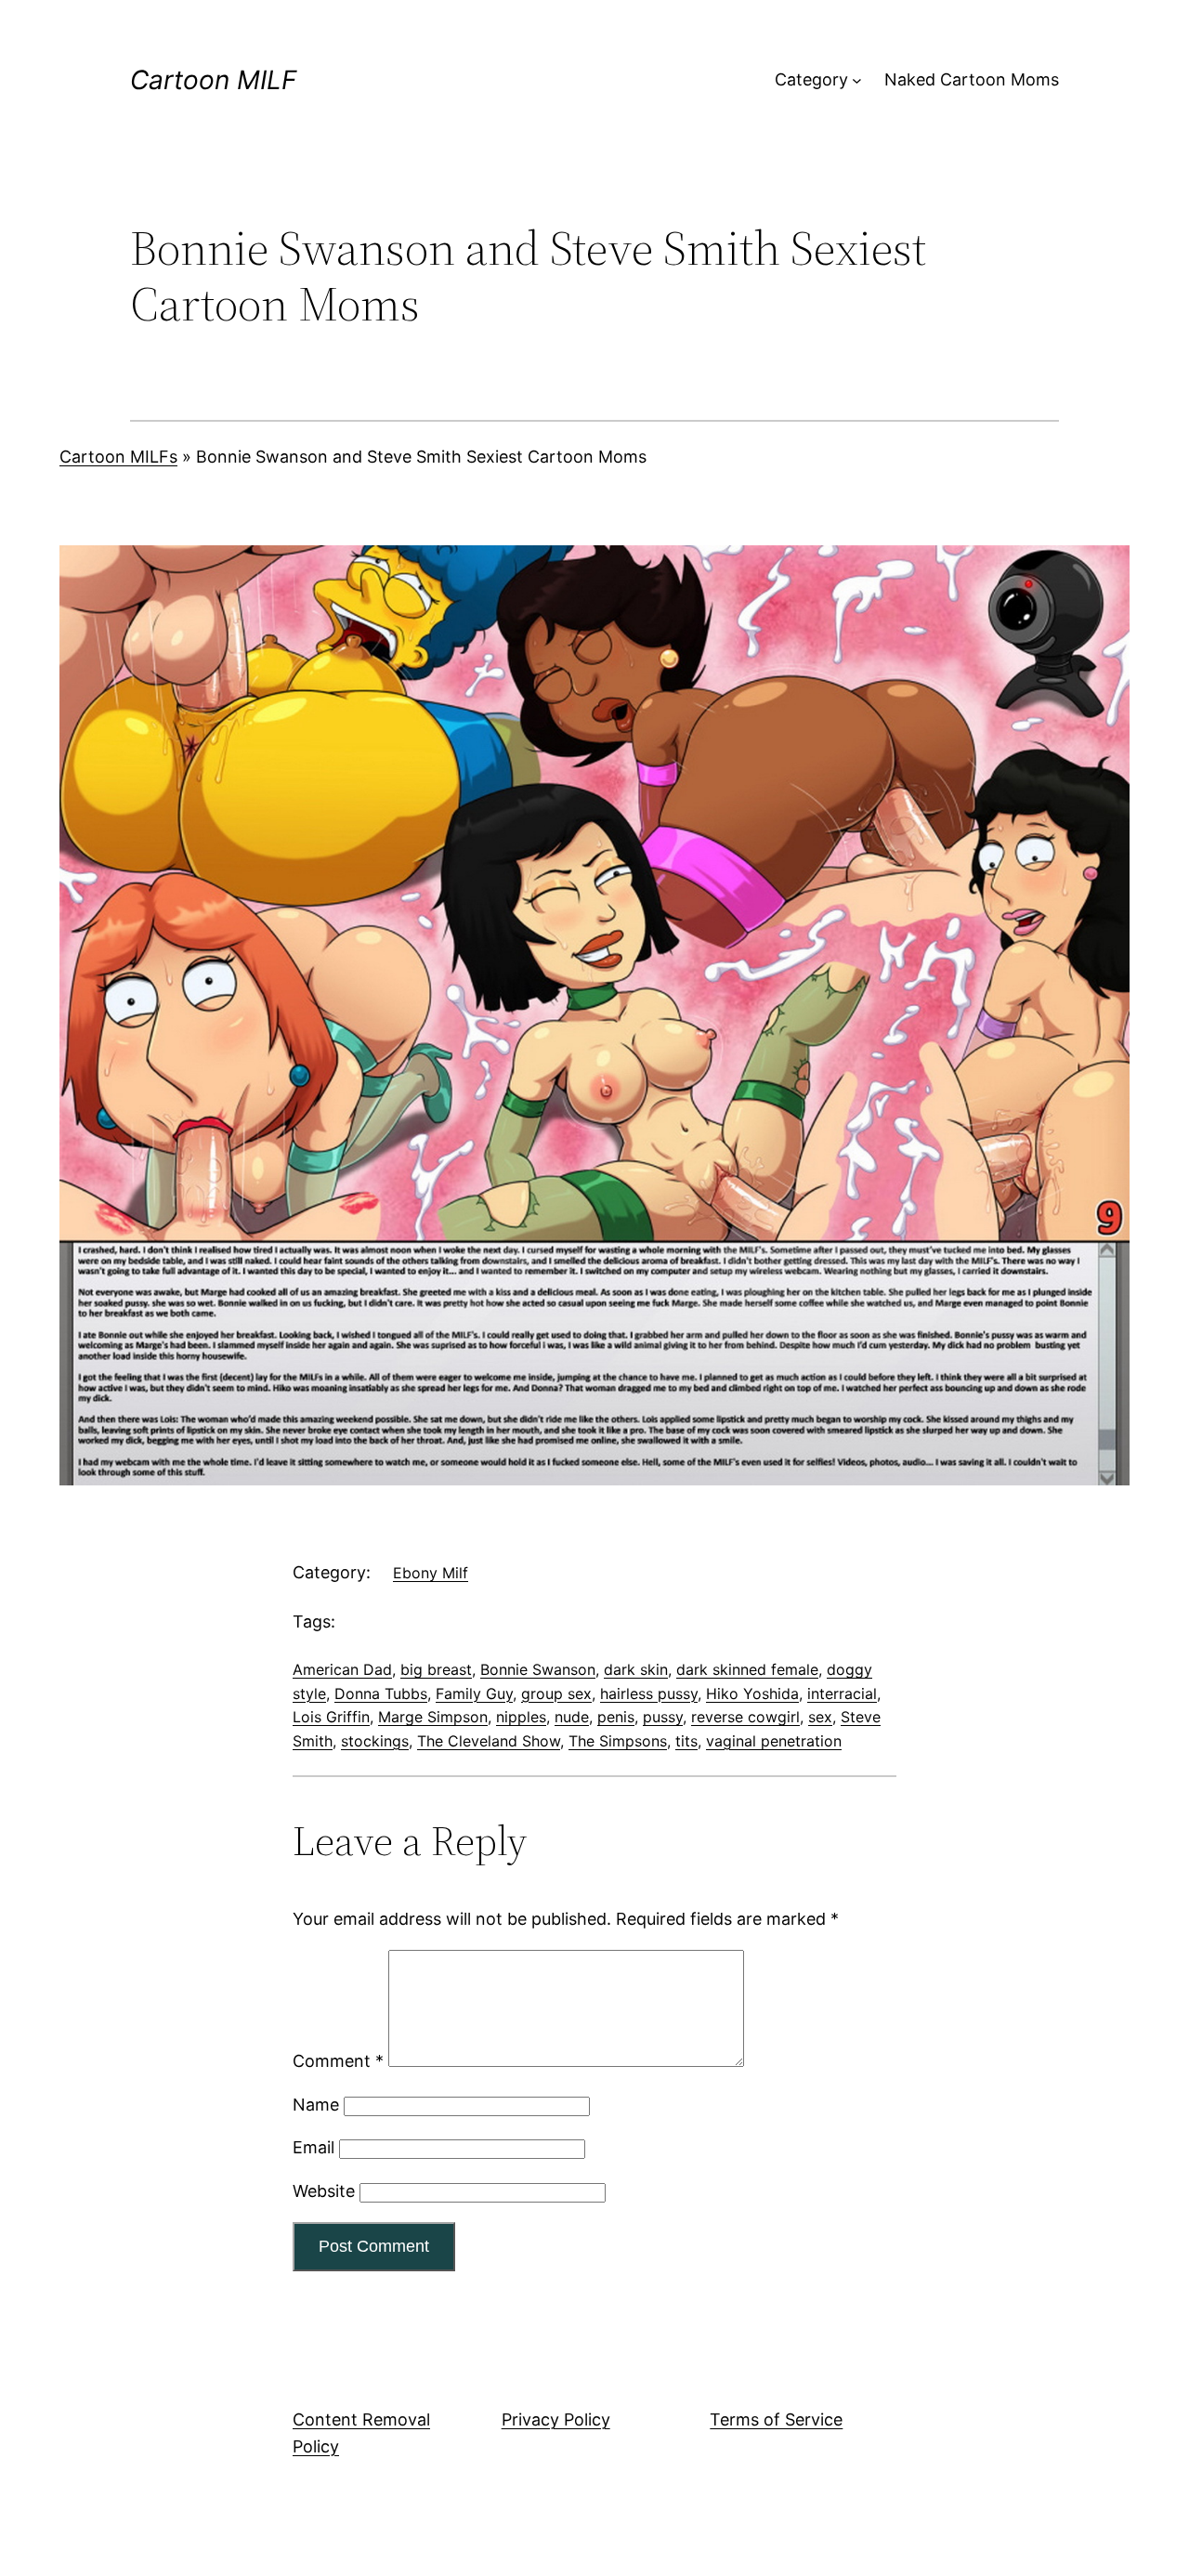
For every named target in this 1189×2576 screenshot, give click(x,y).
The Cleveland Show (489, 1741)
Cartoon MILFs (118, 457)
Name (316, 2105)
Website (324, 2191)
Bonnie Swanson (538, 1669)
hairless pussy (649, 1693)
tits (686, 1741)
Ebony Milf (431, 1573)
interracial (842, 1693)
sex (820, 1717)
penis (616, 1717)
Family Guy (474, 1693)
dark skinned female (747, 1669)
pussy (663, 1717)
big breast (436, 1669)
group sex (556, 1693)
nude (572, 1717)
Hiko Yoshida (752, 1693)
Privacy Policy (556, 2419)
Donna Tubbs (381, 1693)
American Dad (342, 1669)
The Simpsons (618, 1741)
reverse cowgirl (745, 1717)
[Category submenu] (857, 80)
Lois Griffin (331, 1717)
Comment (338, 2061)
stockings (375, 1741)
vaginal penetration (774, 1741)
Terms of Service (776, 2419)
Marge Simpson (433, 1717)
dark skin (636, 1669)
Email (314, 2147)
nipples (521, 1717)
